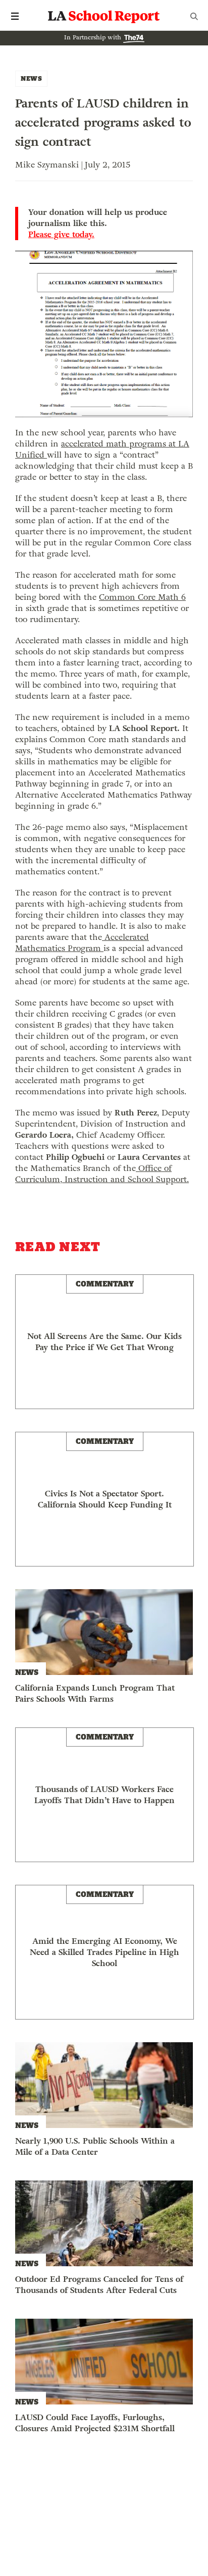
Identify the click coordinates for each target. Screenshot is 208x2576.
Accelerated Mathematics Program (82, 943)
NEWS (31, 78)
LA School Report (104, 16)
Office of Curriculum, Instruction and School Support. (102, 1174)
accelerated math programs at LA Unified (102, 449)
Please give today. (61, 235)
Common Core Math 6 (142, 597)
